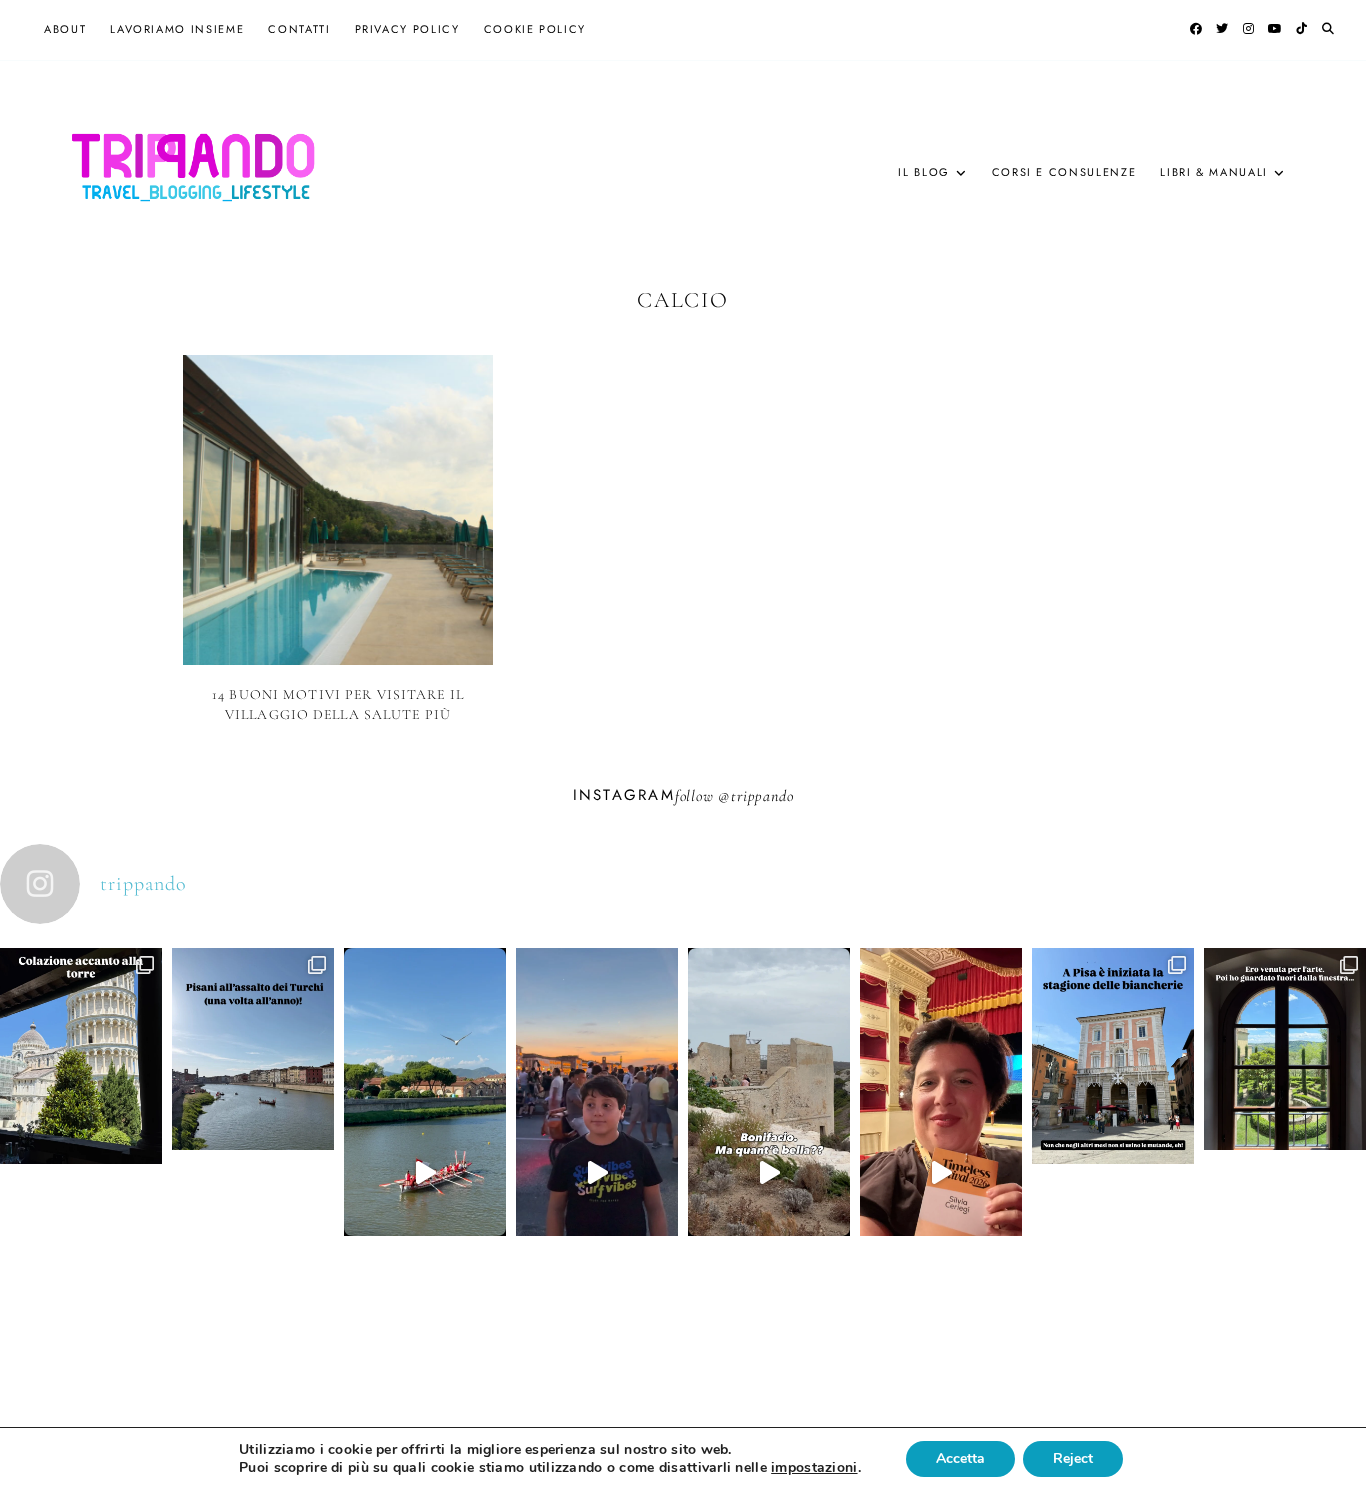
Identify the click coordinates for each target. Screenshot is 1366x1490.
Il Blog (924, 172)
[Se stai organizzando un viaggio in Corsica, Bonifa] (769, 1173)
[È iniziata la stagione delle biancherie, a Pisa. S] (1113, 1137)
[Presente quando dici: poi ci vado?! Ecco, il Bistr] (81, 1137)
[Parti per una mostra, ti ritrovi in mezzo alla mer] (1285, 1130)
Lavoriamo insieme (177, 29)
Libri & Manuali (1214, 172)
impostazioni (814, 1468)
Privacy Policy (407, 29)
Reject (1073, 1458)
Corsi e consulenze (1064, 172)
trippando (762, 796)
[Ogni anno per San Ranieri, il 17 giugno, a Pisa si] (253, 1130)
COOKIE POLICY (535, 29)
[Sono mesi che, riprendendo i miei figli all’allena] (425, 1173)
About (65, 29)
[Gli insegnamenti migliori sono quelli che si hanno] (941, 1173)
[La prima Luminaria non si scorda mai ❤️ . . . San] (597, 1173)
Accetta (960, 1458)
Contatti (299, 29)
